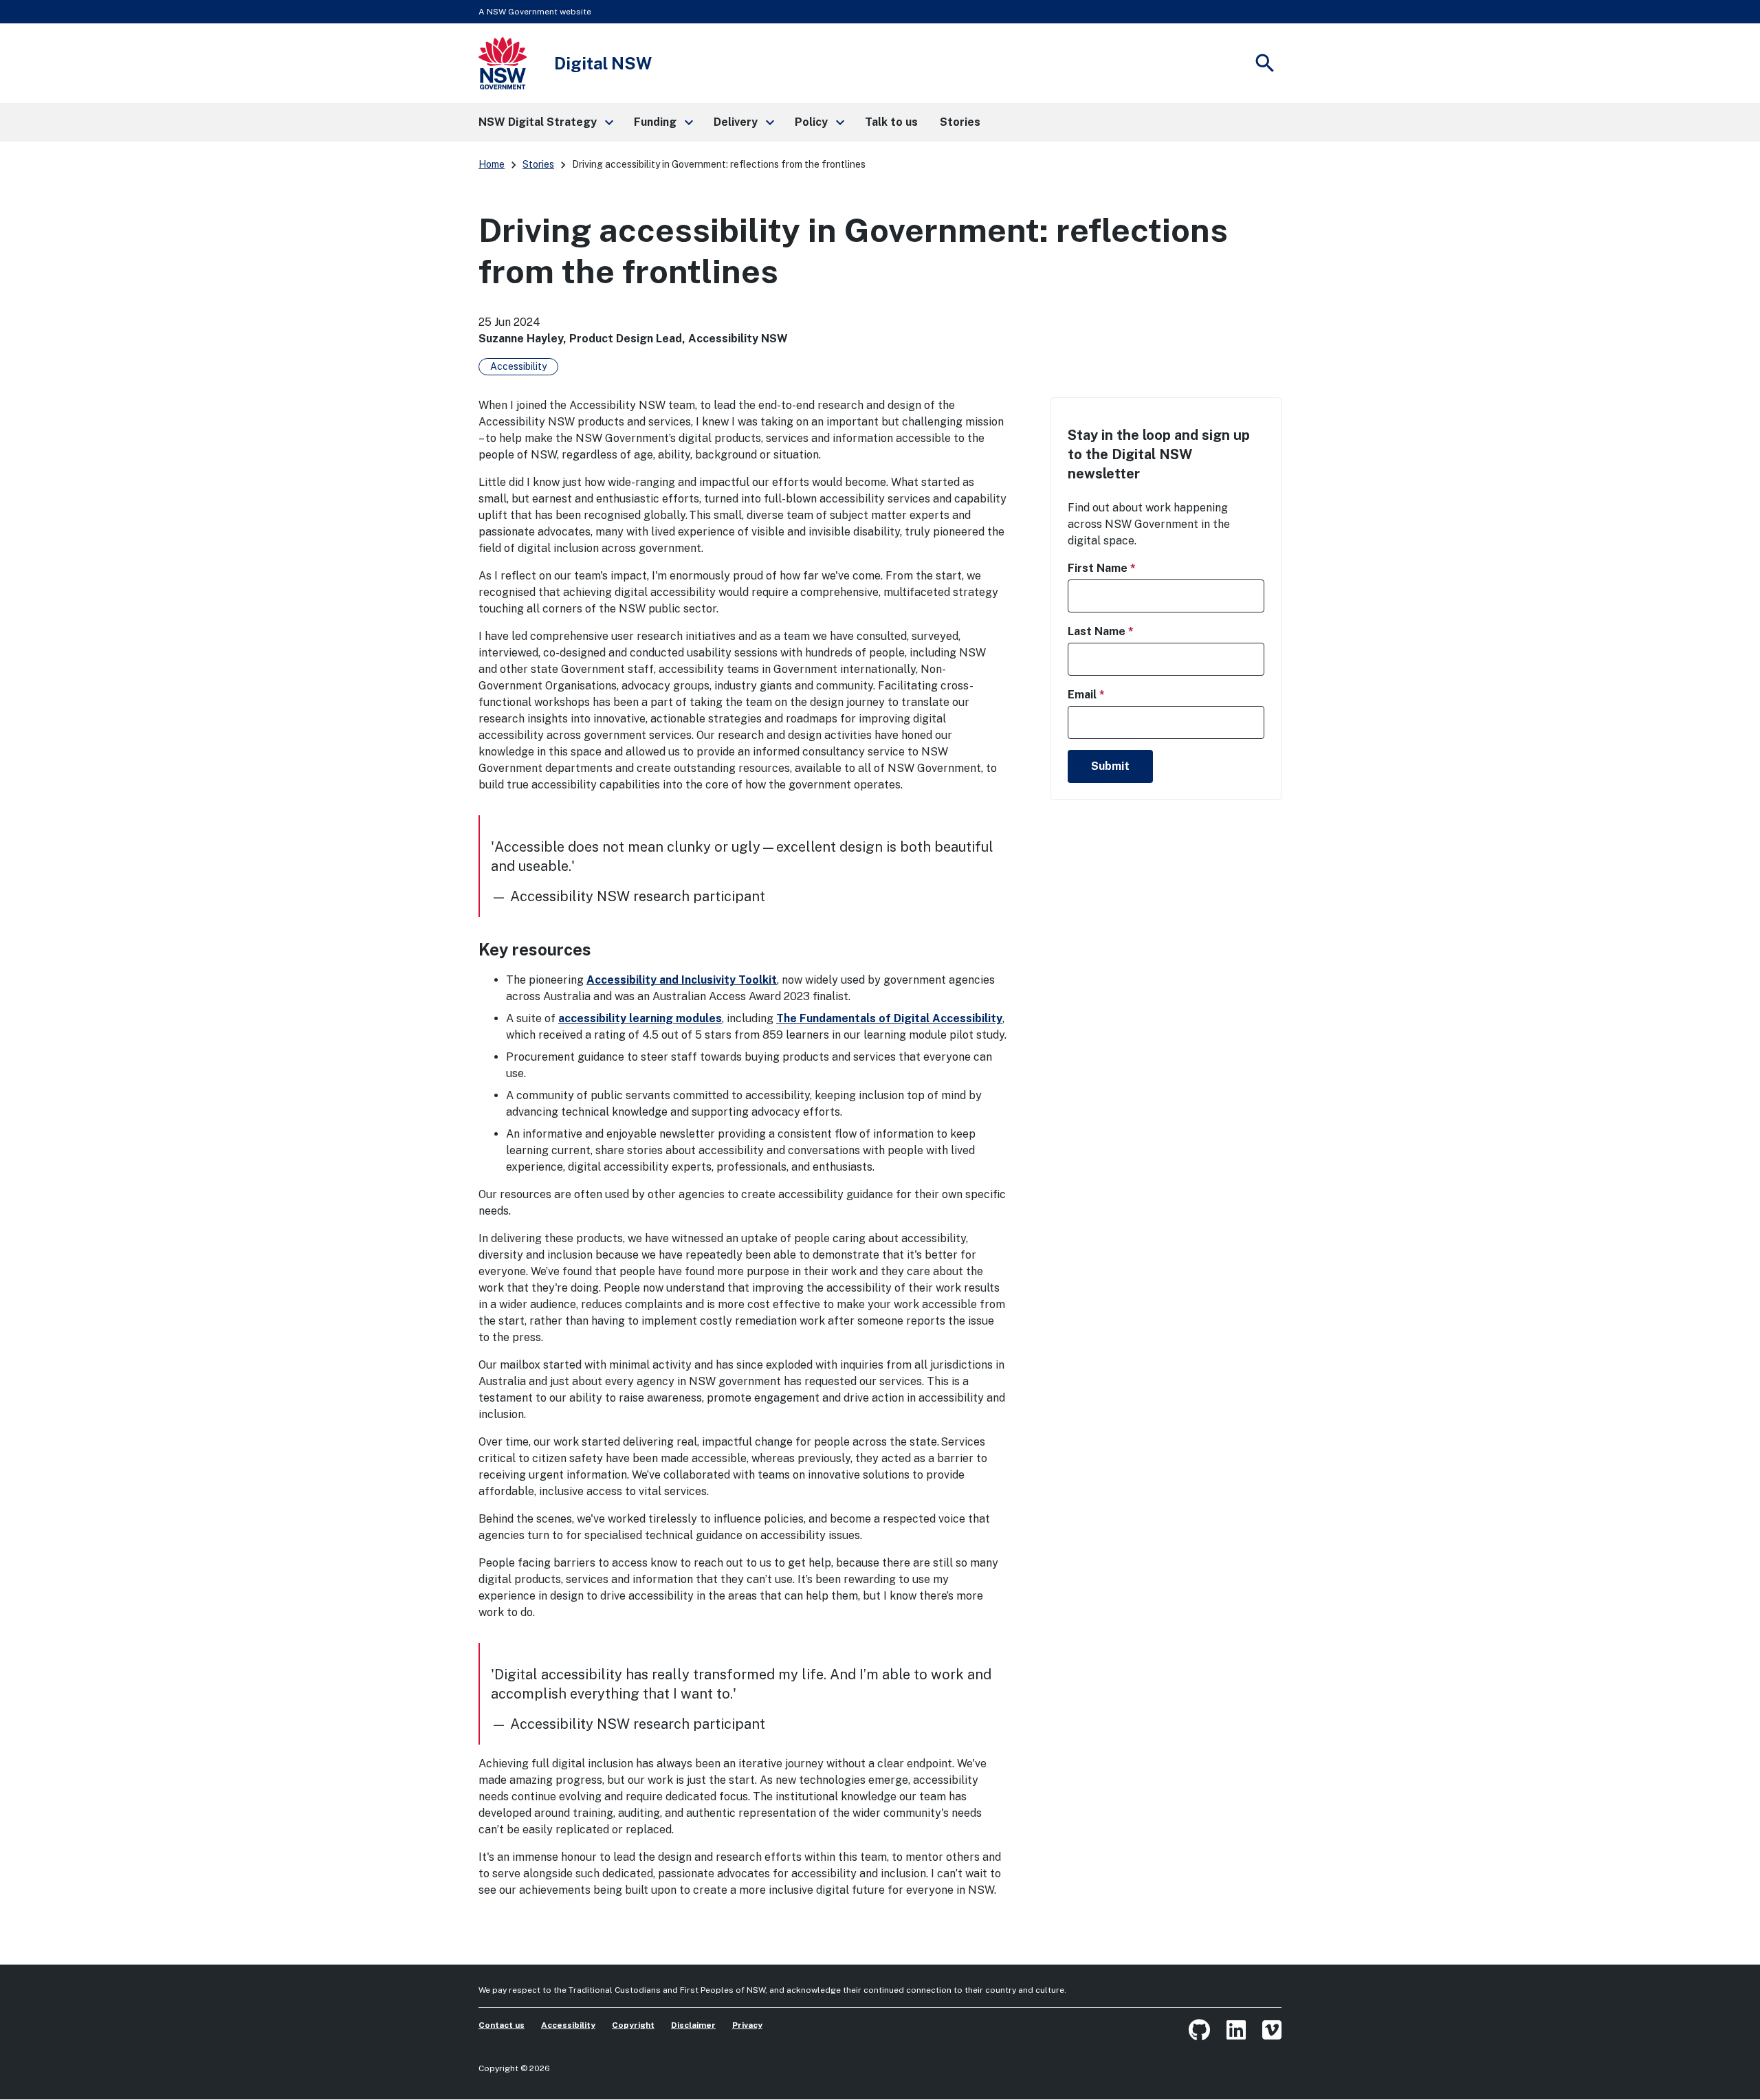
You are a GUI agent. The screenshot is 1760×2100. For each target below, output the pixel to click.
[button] (545, 122)
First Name (1126, 568)
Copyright (633, 2025)
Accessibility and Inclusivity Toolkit (682, 980)
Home (492, 164)
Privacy (747, 2025)
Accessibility (518, 366)
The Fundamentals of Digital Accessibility (889, 1018)
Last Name (1125, 631)
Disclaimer (693, 2025)
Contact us (502, 2025)
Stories (538, 164)
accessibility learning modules (640, 1018)
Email (1110, 694)
